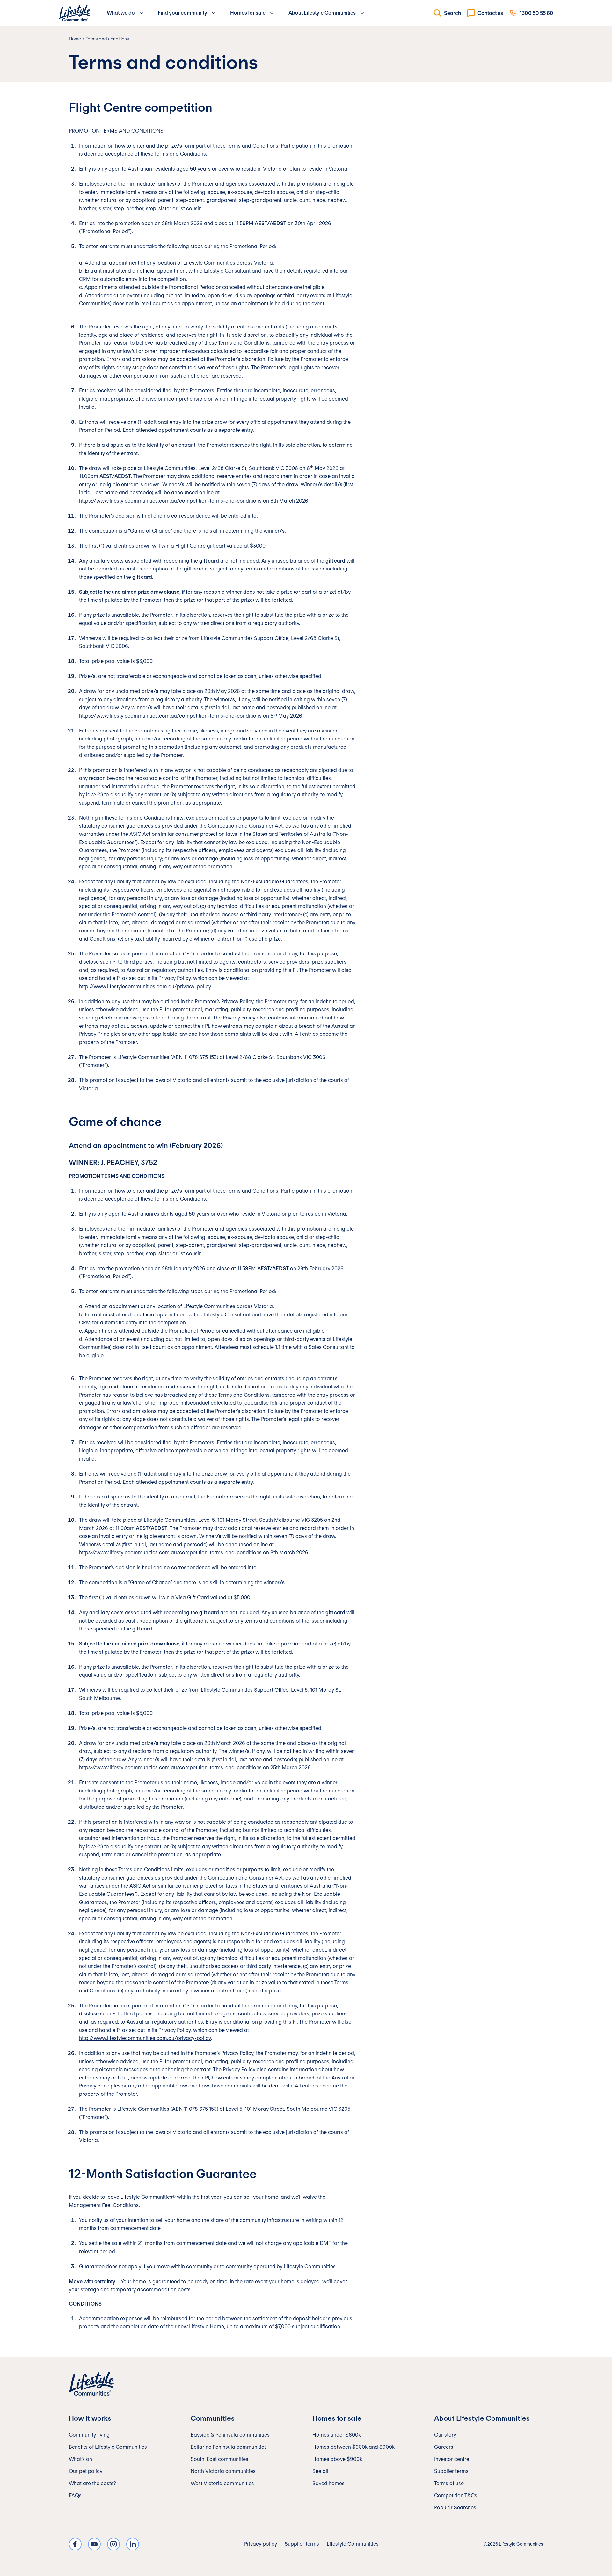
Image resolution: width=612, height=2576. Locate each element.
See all (320, 2471)
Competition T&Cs (456, 2495)
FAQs (75, 2495)
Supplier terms (451, 2471)
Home (75, 39)
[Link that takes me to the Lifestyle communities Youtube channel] (94, 2544)
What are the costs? (92, 2483)
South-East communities (219, 2459)
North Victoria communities (223, 2471)
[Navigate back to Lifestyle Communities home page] (74, 13)
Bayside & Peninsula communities (230, 2435)
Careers (444, 2447)
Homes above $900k (337, 2459)
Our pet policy (86, 2471)
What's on (80, 2459)
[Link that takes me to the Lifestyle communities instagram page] (113, 2544)
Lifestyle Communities (353, 2544)
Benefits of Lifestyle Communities (108, 2447)
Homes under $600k (337, 2435)
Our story (445, 2435)
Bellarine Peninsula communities (229, 2447)
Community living (89, 2435)
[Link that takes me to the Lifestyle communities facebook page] (75, 2544)
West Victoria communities (222, 2483)
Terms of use (449, 2483)
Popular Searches (455, 2508)
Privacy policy (261, 2544)
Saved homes (328, 2483)
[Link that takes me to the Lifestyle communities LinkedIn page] (133, 2544)
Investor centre (452, 2459)
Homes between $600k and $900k (353, 2447)
